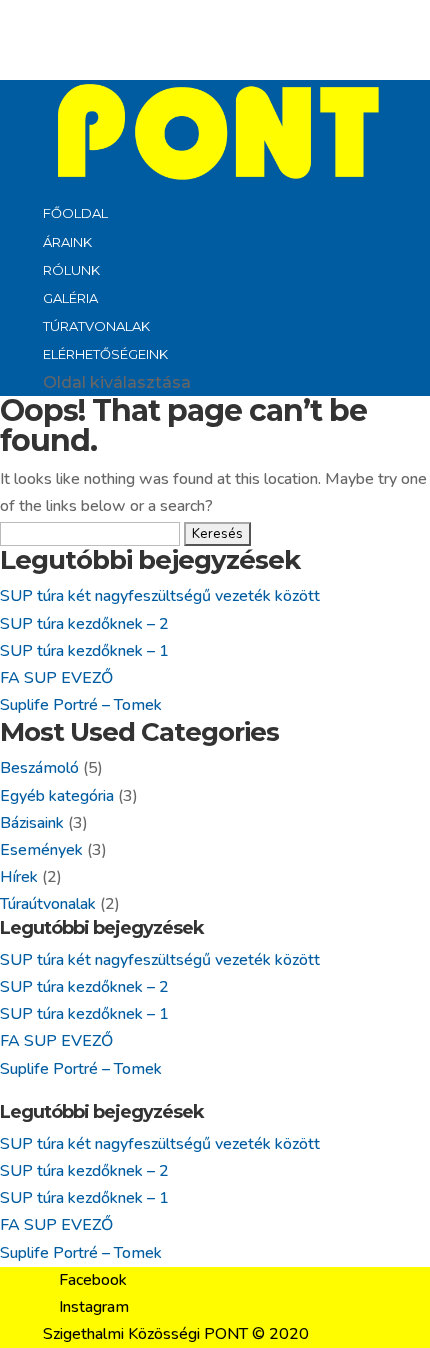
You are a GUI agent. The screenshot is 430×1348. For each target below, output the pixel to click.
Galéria (70, 298)
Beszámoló (39, 768)
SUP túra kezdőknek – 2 (84, 624)
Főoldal (75, 213)
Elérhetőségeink (105, 354)
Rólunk (71, 270)
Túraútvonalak (48, 904)
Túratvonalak (96, 326)
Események (41, 850)
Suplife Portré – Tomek (81, 705)
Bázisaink (32, 823)
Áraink (67, 242)
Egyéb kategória (57, 796)
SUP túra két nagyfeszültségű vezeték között (160, 596)
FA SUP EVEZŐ (56, 678)
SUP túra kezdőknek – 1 (84, 651)
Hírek (19, 877)
